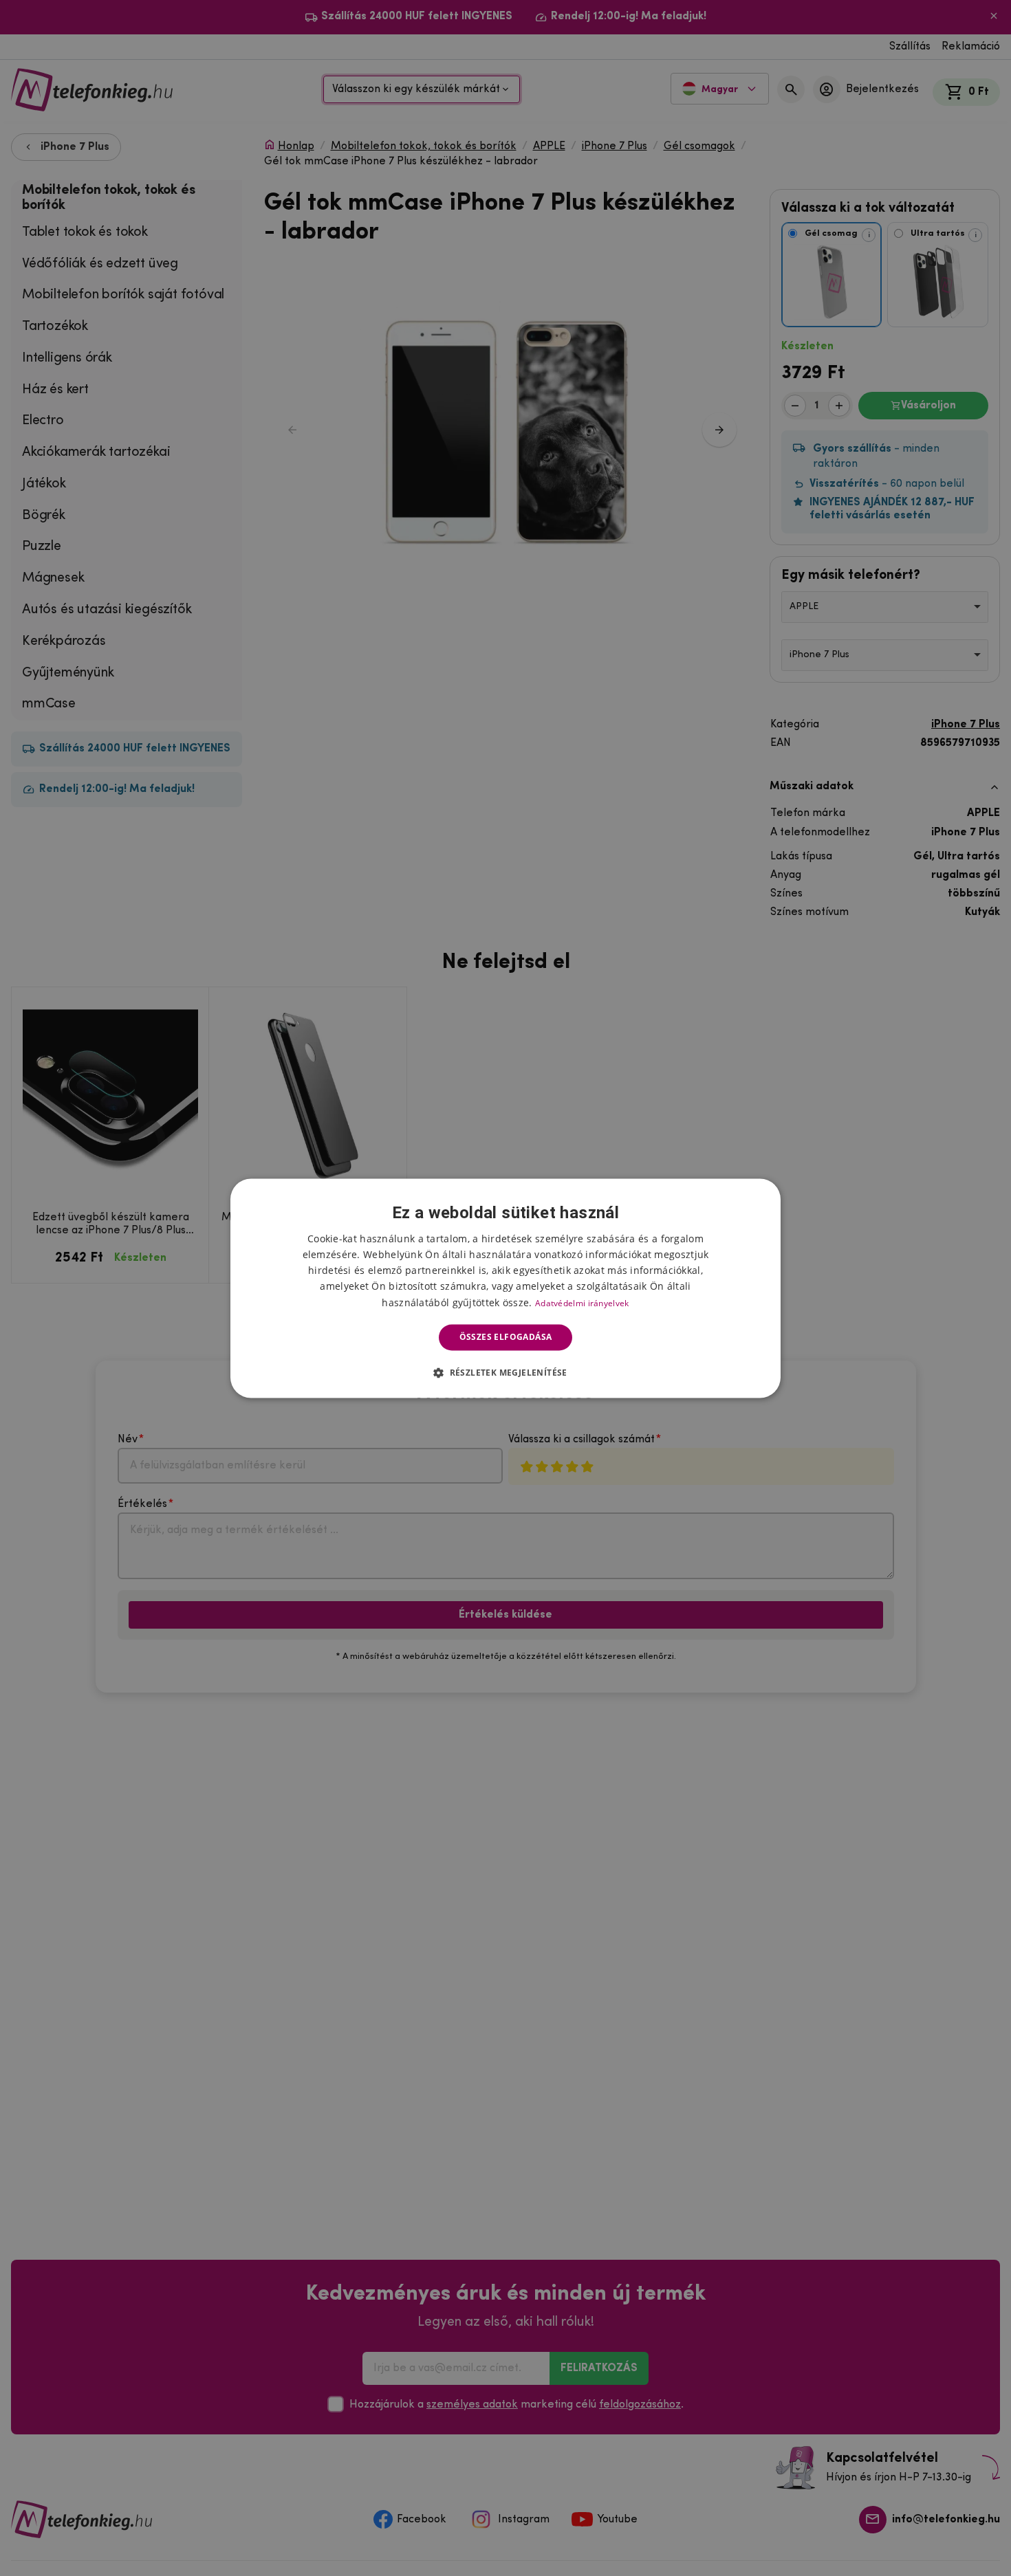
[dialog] (505, 1288)
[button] (505, 1372)
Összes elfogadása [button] (506, 1337)
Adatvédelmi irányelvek (582, 1303)
